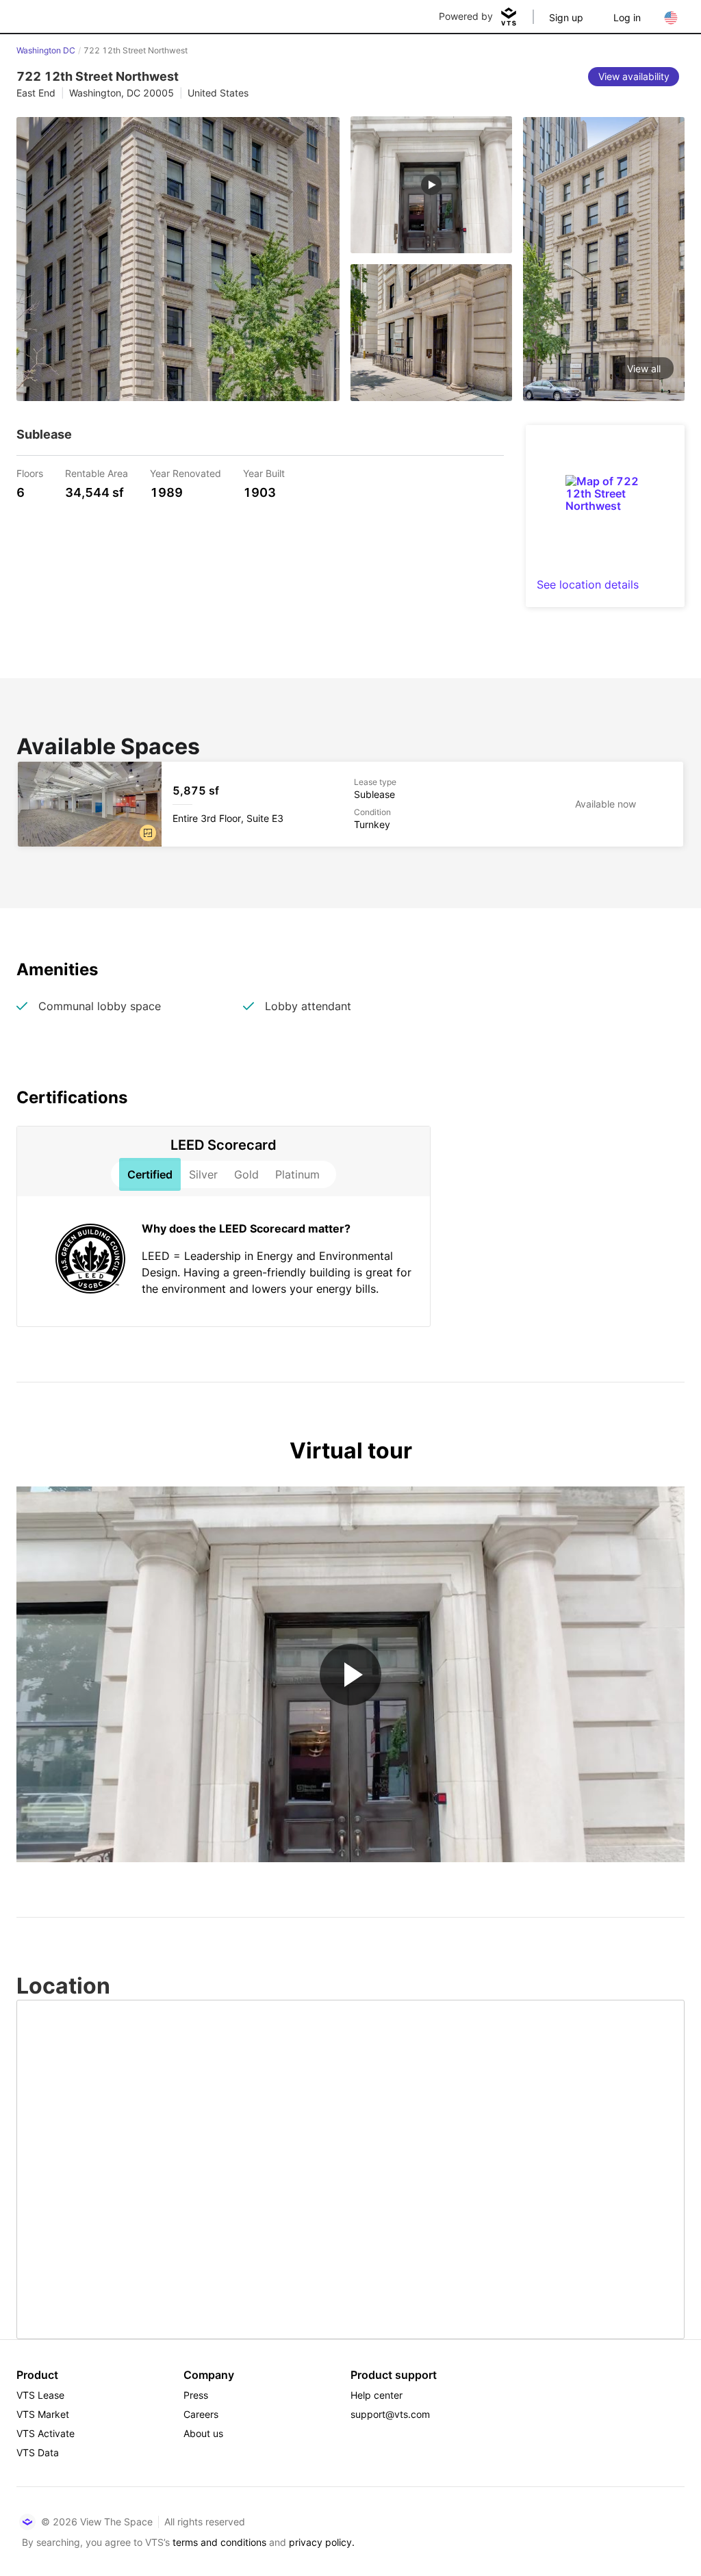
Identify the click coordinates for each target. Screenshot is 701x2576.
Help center (377, 2395)
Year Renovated (186, 473)
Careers (201, 2414)
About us (203, 2433)
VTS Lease (40, 2395)
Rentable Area (97, 473)
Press (196, 2395)
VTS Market (43, 2414)
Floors (30, 473)
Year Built (264, 473)
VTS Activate (46, 2433)
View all (644, 369)
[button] (148, 833)
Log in (627, 17)
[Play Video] (350, 1675)
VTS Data (38, 2452)
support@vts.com (390, 2414)
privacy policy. (322, 2542)
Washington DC (46, 50)
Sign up (566, 17)
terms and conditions (219, 2542)
